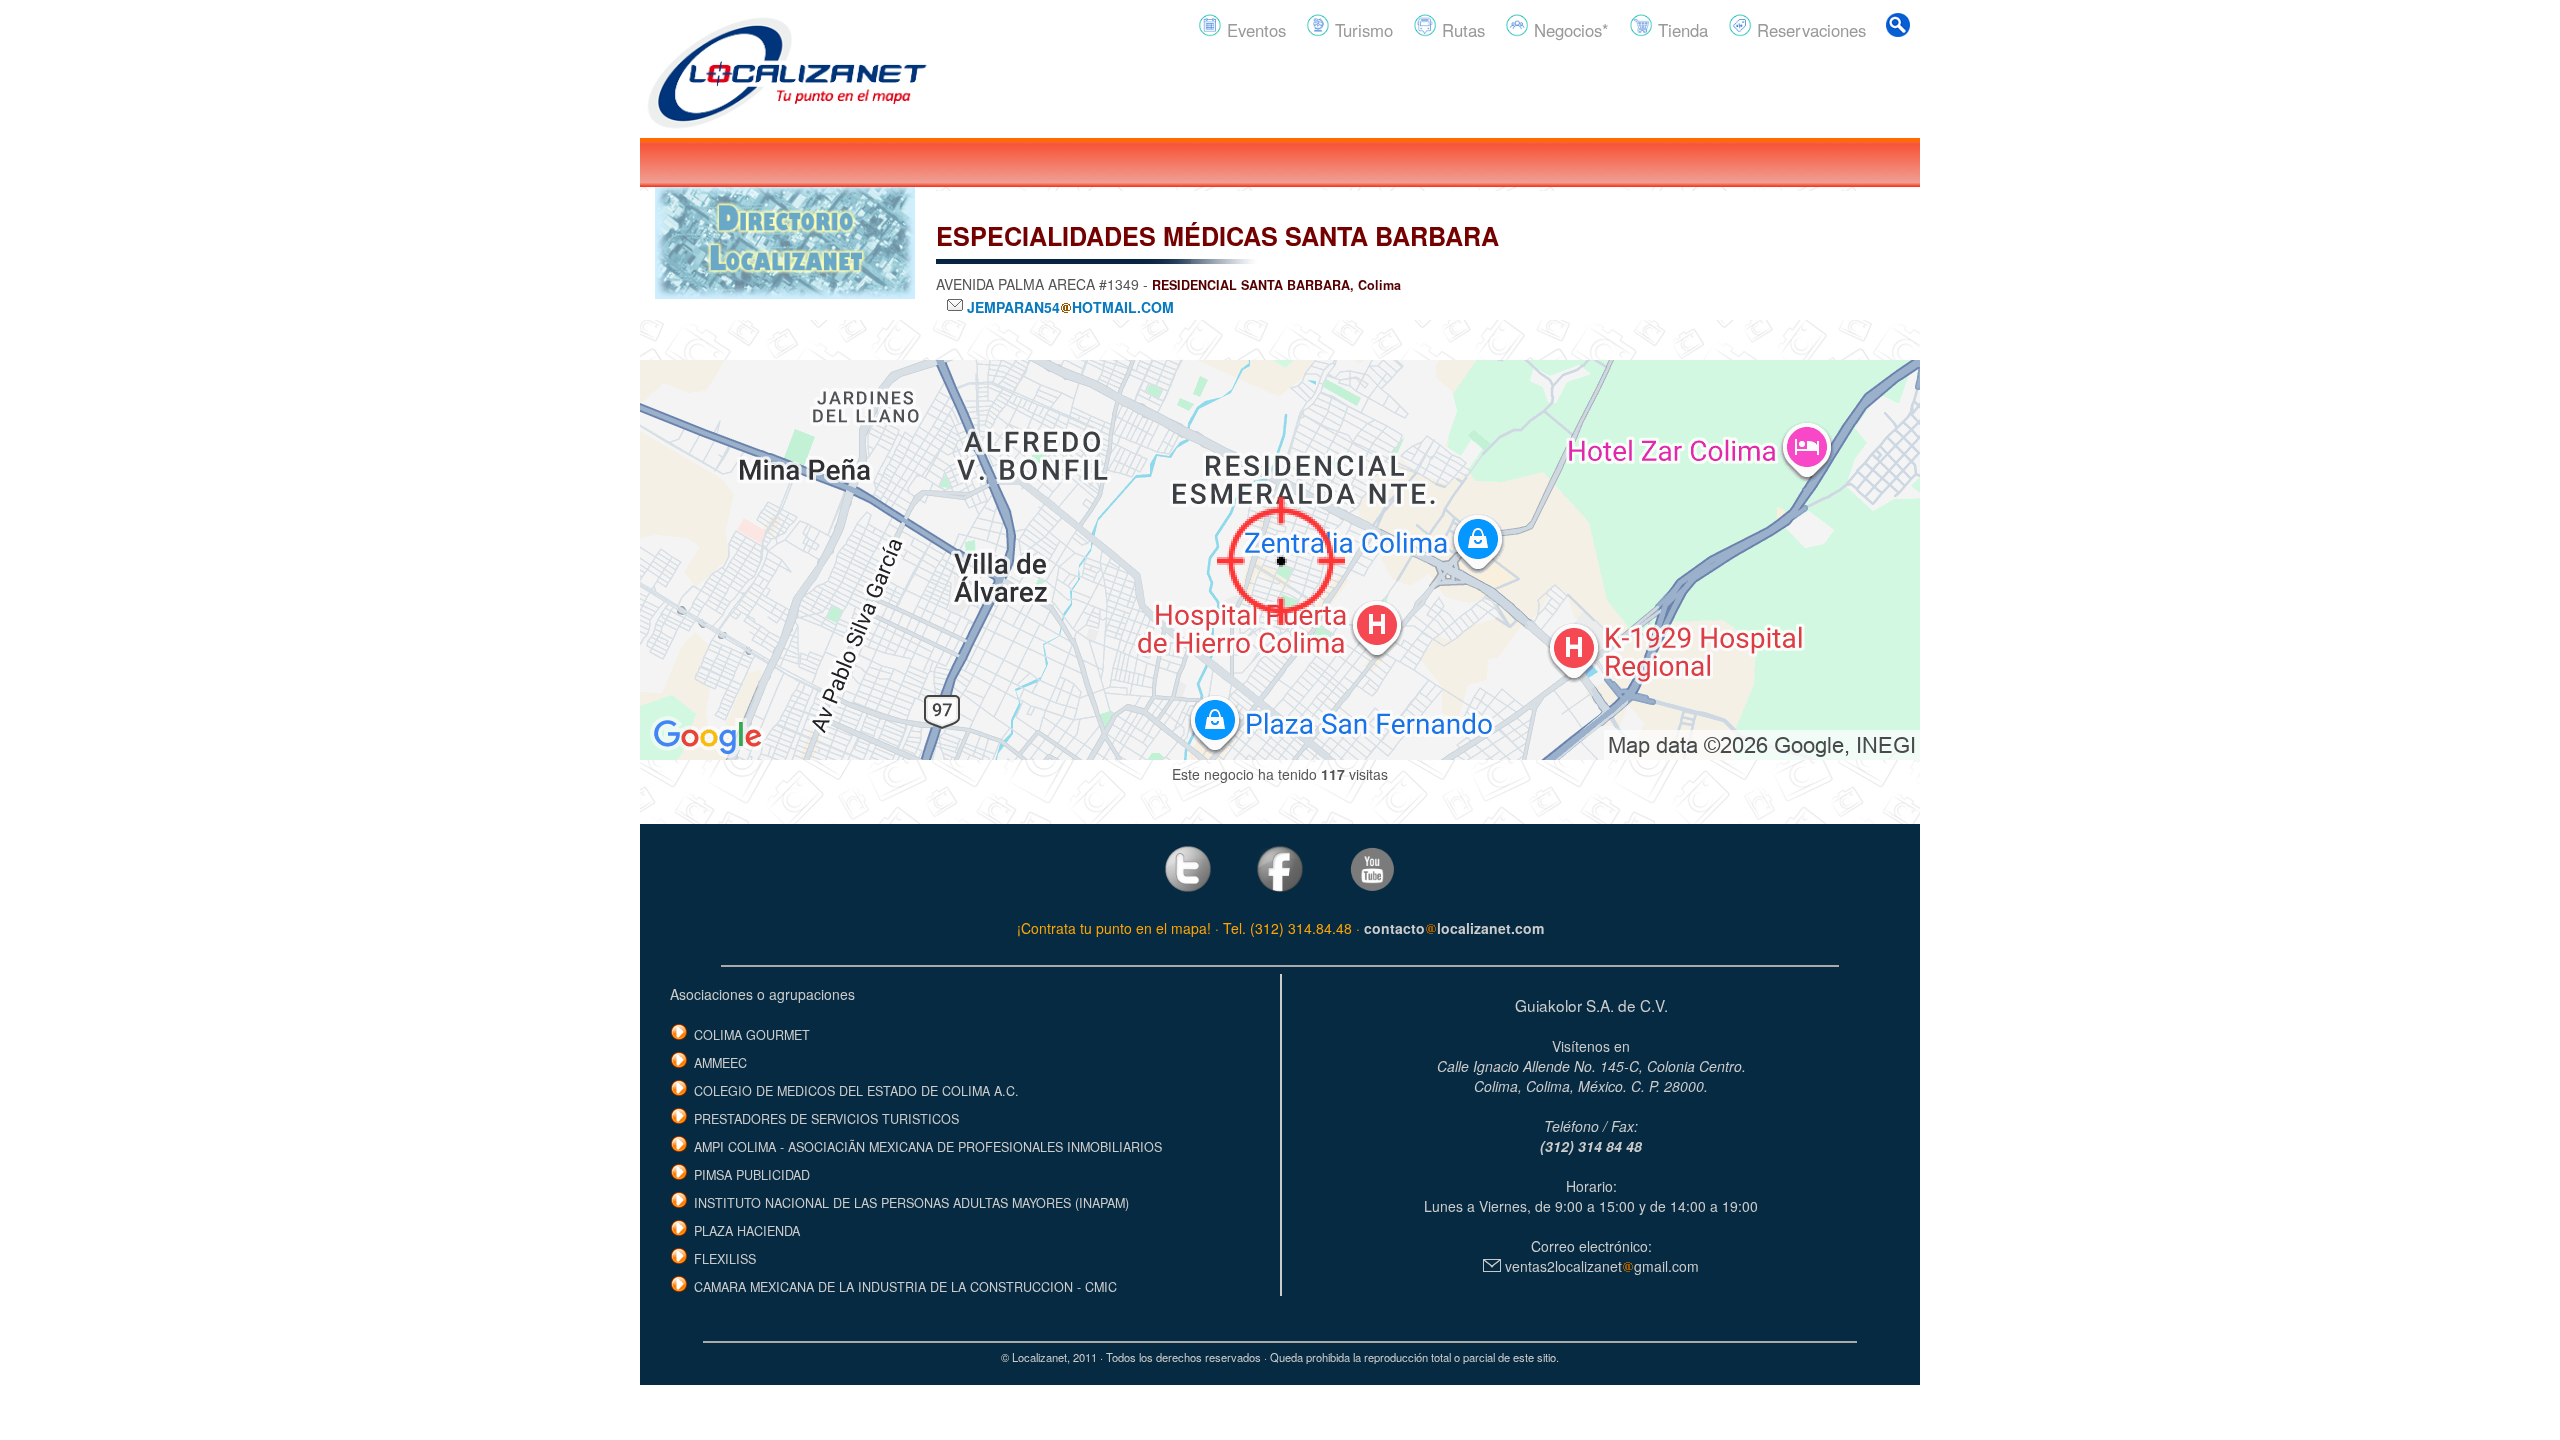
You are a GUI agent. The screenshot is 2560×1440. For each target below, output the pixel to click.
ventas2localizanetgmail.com (1600, 1266)
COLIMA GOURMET (752, 1035)
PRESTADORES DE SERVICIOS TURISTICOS (826, 1119)
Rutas (1461, 30)
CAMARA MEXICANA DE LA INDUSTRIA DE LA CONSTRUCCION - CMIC (905, 1287)
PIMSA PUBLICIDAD (752, 1175)
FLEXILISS (725, 1259)
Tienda (1680, 30)
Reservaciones (1809, 30)
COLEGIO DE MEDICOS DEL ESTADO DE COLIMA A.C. (856, 1091)
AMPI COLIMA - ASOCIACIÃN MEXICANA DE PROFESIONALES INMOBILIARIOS (928, 1147)
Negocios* (1569, 30)
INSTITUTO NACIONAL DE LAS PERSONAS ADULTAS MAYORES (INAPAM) (911, 1203)
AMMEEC (720, 1063)
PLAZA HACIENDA (747, 1231)
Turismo (1361, 30)
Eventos (1254, 30)
